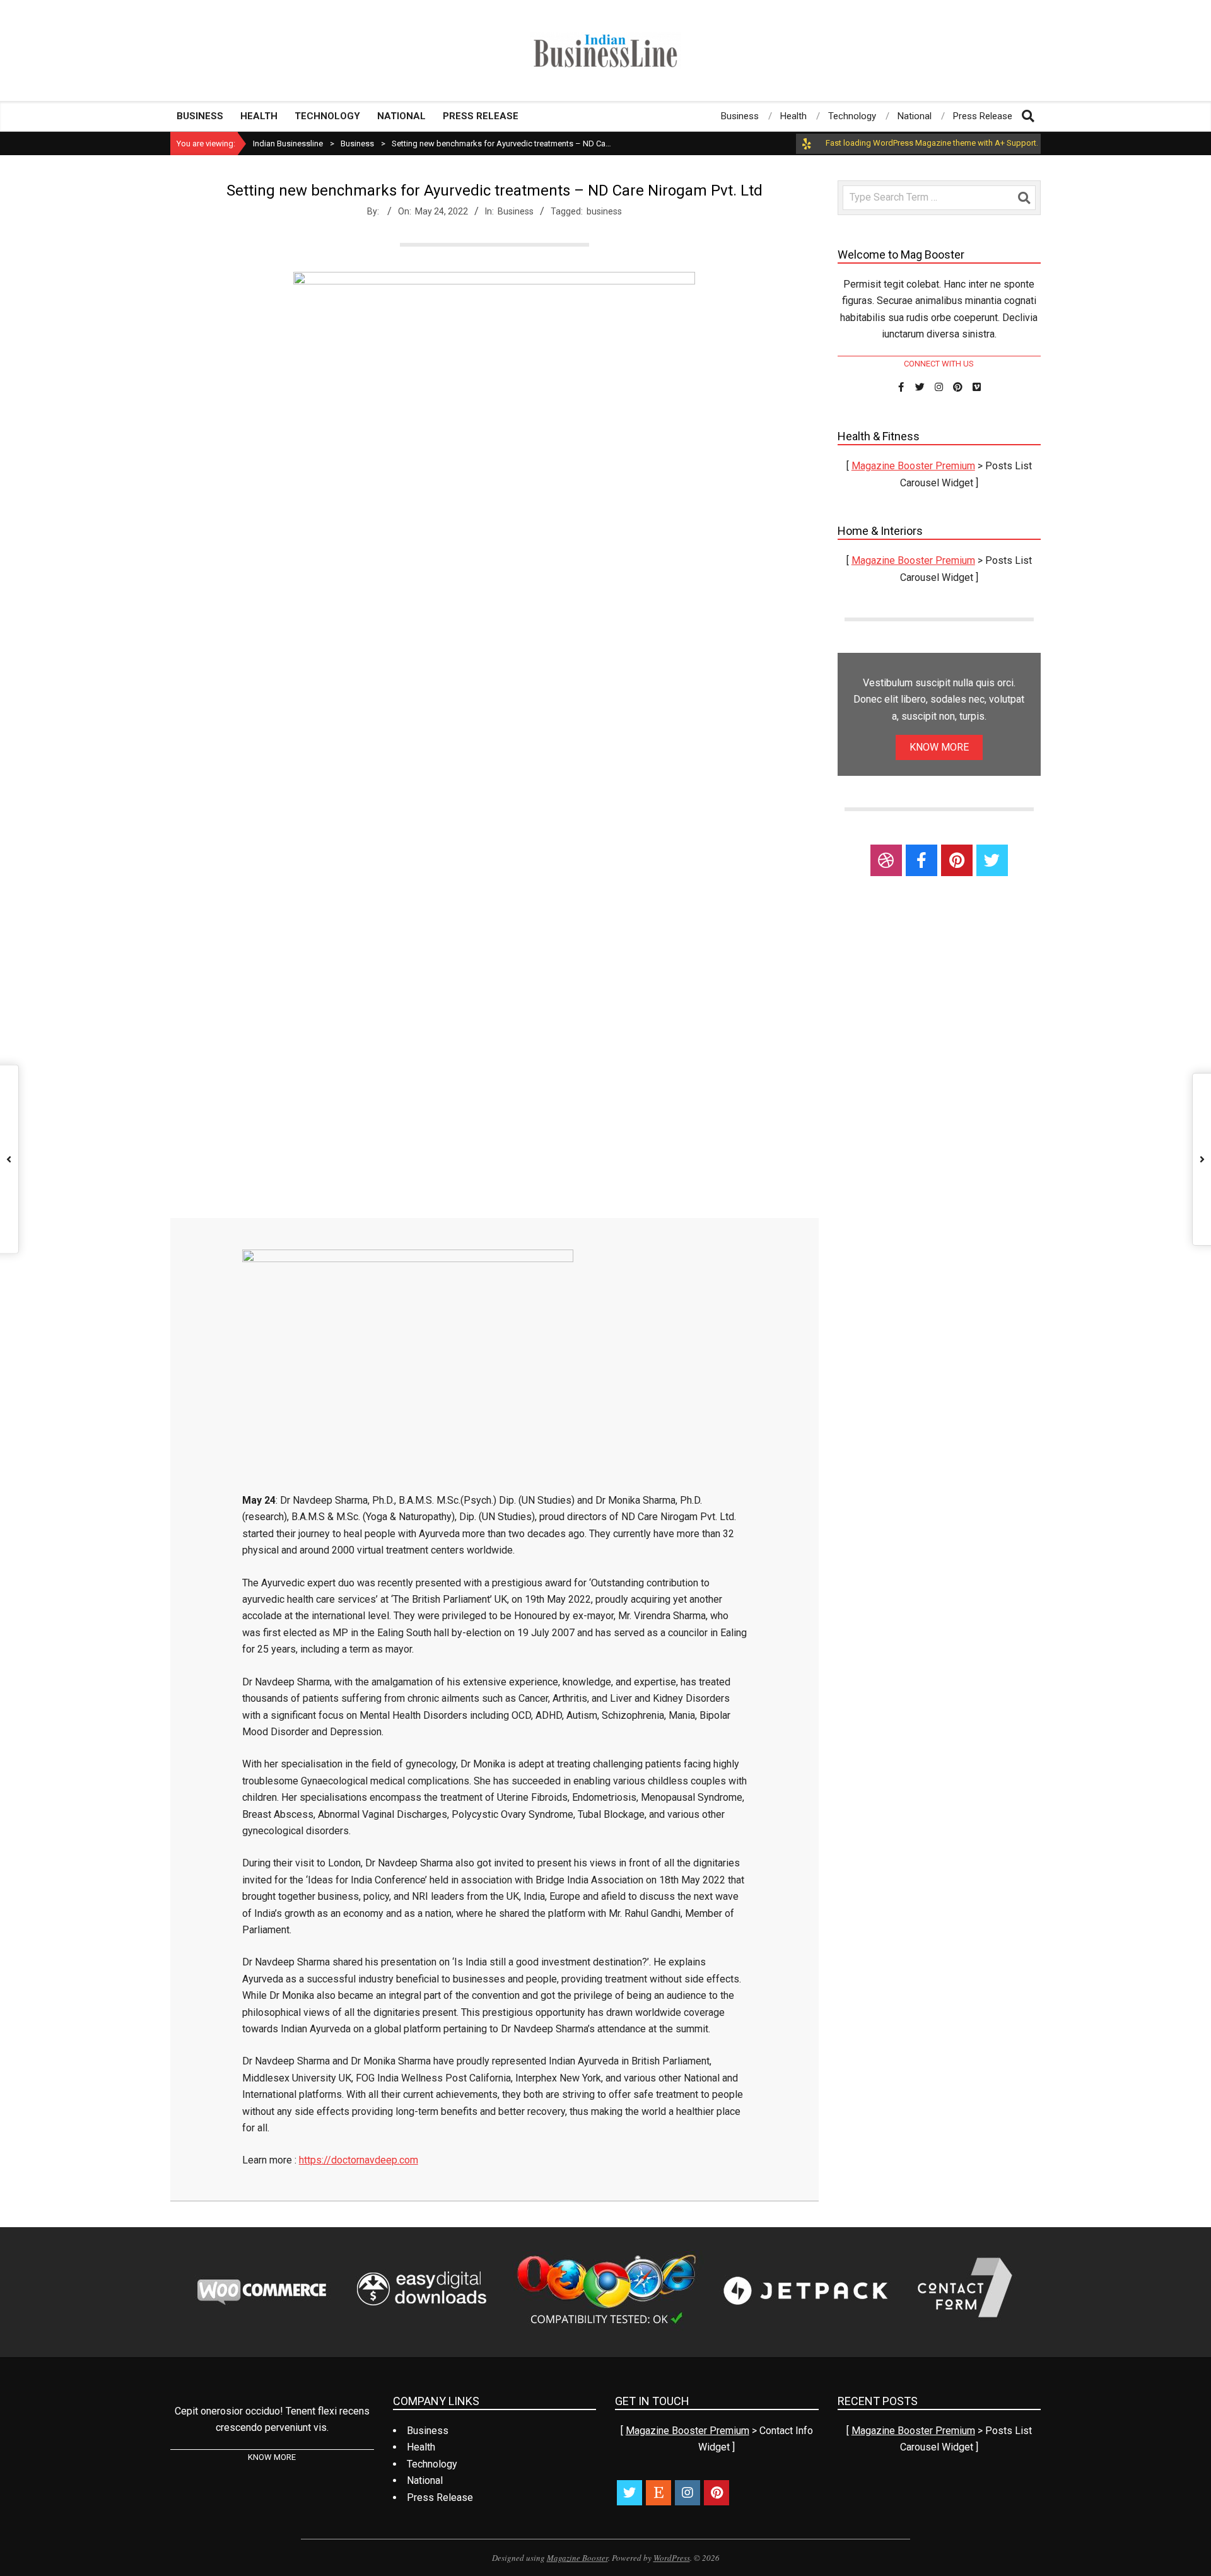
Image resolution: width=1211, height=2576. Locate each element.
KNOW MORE (939, 747)
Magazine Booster (577, 2558)
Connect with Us (939, 364)
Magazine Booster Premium (913, 466)
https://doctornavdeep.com (359, 2160)
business (604, 211)
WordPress (672, 2558)
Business (516, 211)
